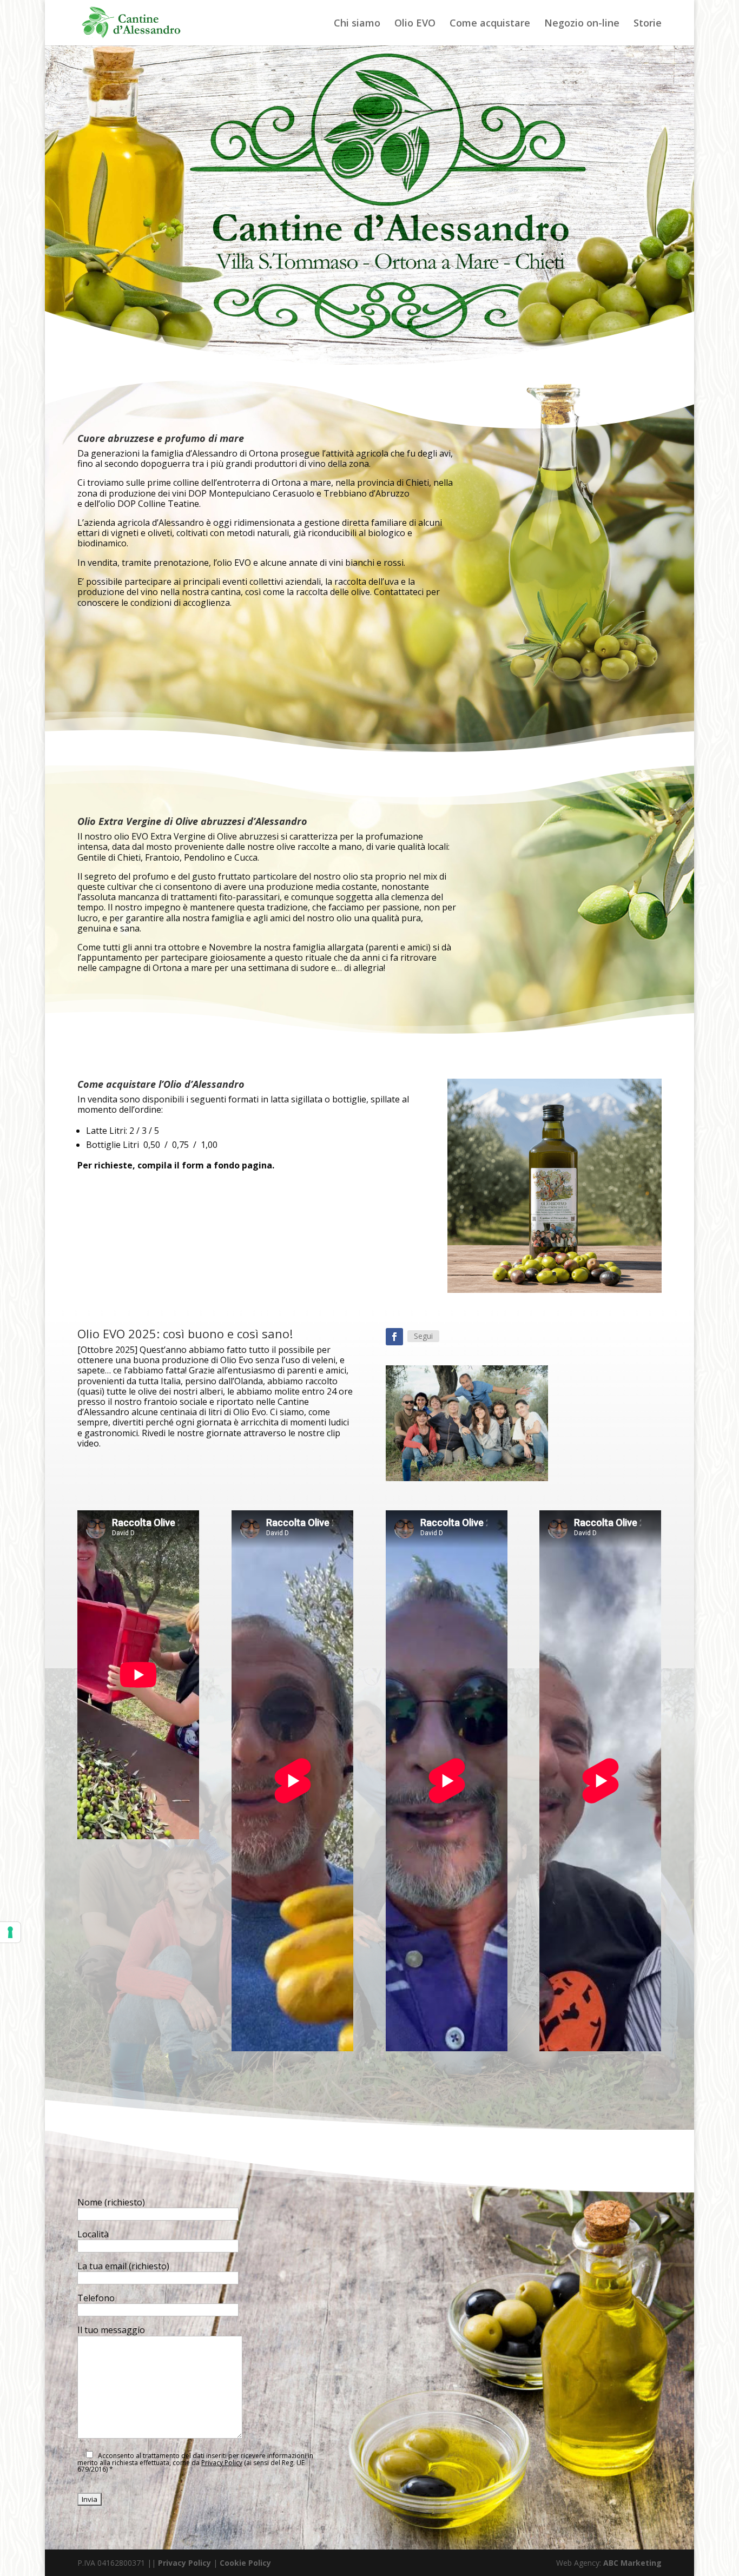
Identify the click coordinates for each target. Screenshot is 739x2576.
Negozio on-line (582, 24)
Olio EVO (415, 24)
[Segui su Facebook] (394, 1337)
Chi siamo (357, 24)
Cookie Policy (245, 2563)
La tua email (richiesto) (123, 2266)
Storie (648, 24)
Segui (423, 1336)
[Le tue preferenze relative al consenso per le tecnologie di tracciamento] (10, 1932)
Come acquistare (490, 24)
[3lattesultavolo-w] (555, 1290)
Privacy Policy (222, 2463)
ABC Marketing (632, 2563)
